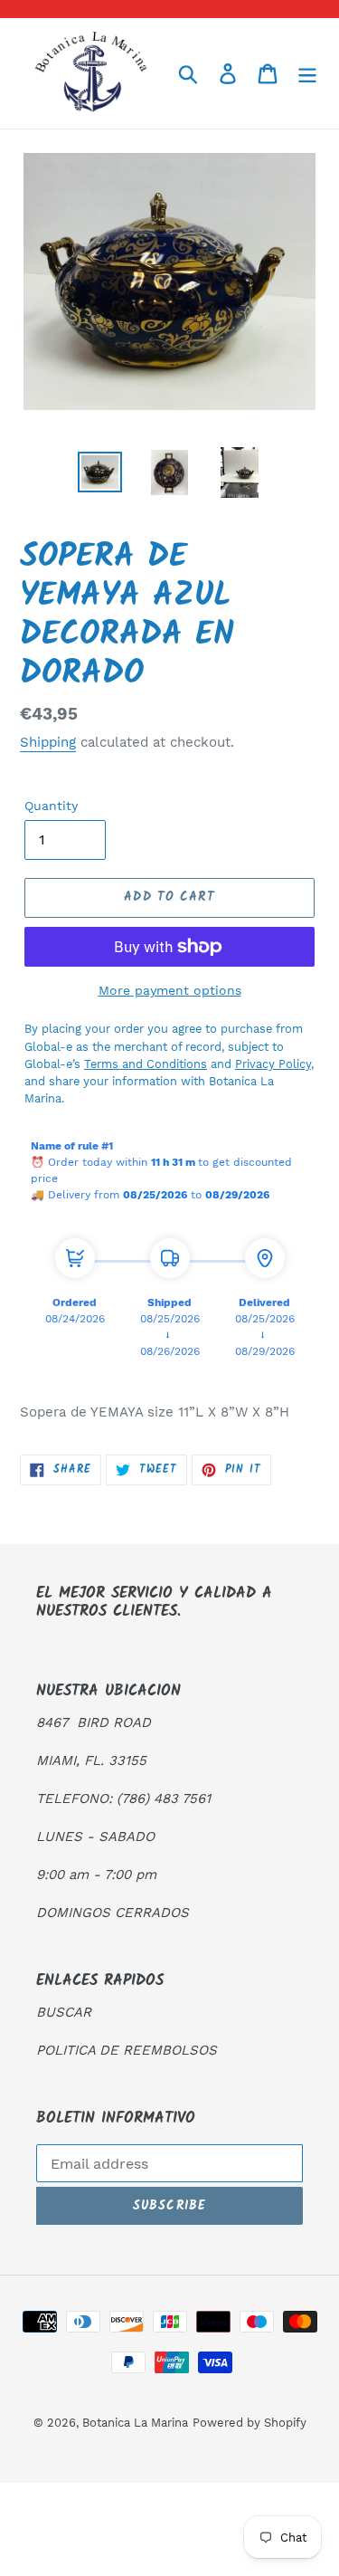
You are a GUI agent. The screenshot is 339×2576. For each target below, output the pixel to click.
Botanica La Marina (135, 2423)
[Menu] (307, 74)
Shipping (48, 742)
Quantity (51, 806)
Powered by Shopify (250, 2423)
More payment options (170, 990)
